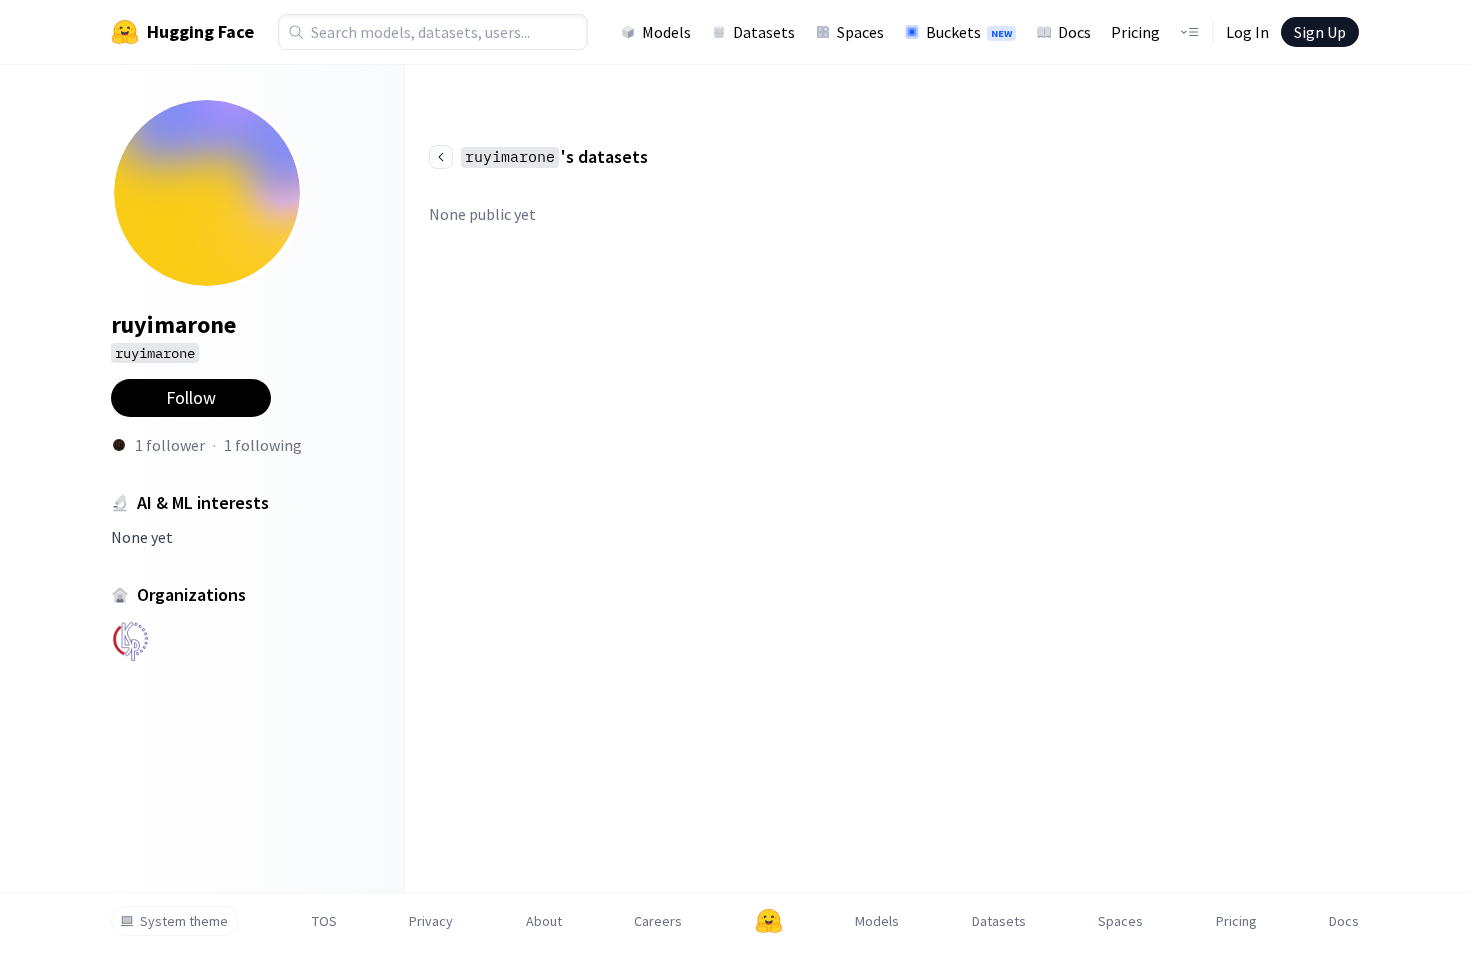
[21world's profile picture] (119, 445)
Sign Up (1320, 32)
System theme (184, 921)
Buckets (969, 32)
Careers (658, 921)
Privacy (431, 921)
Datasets (764, 32)
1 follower (170, 445)
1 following (263, 445)
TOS (324, 921)
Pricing (1135, 32)
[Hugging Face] (769, 921)
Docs (1074, 32)
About (544, 921)
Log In (1247, 32)
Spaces (860, 32)
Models (666, 32)
